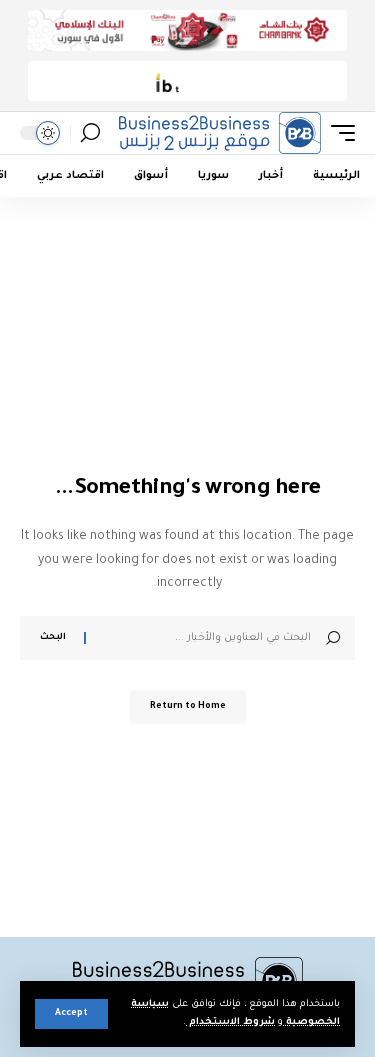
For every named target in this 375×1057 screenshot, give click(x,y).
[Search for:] (206, 638)
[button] (71, 1014)
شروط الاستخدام (230, 1022)
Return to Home (188, 707)
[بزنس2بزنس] (220, 133)
